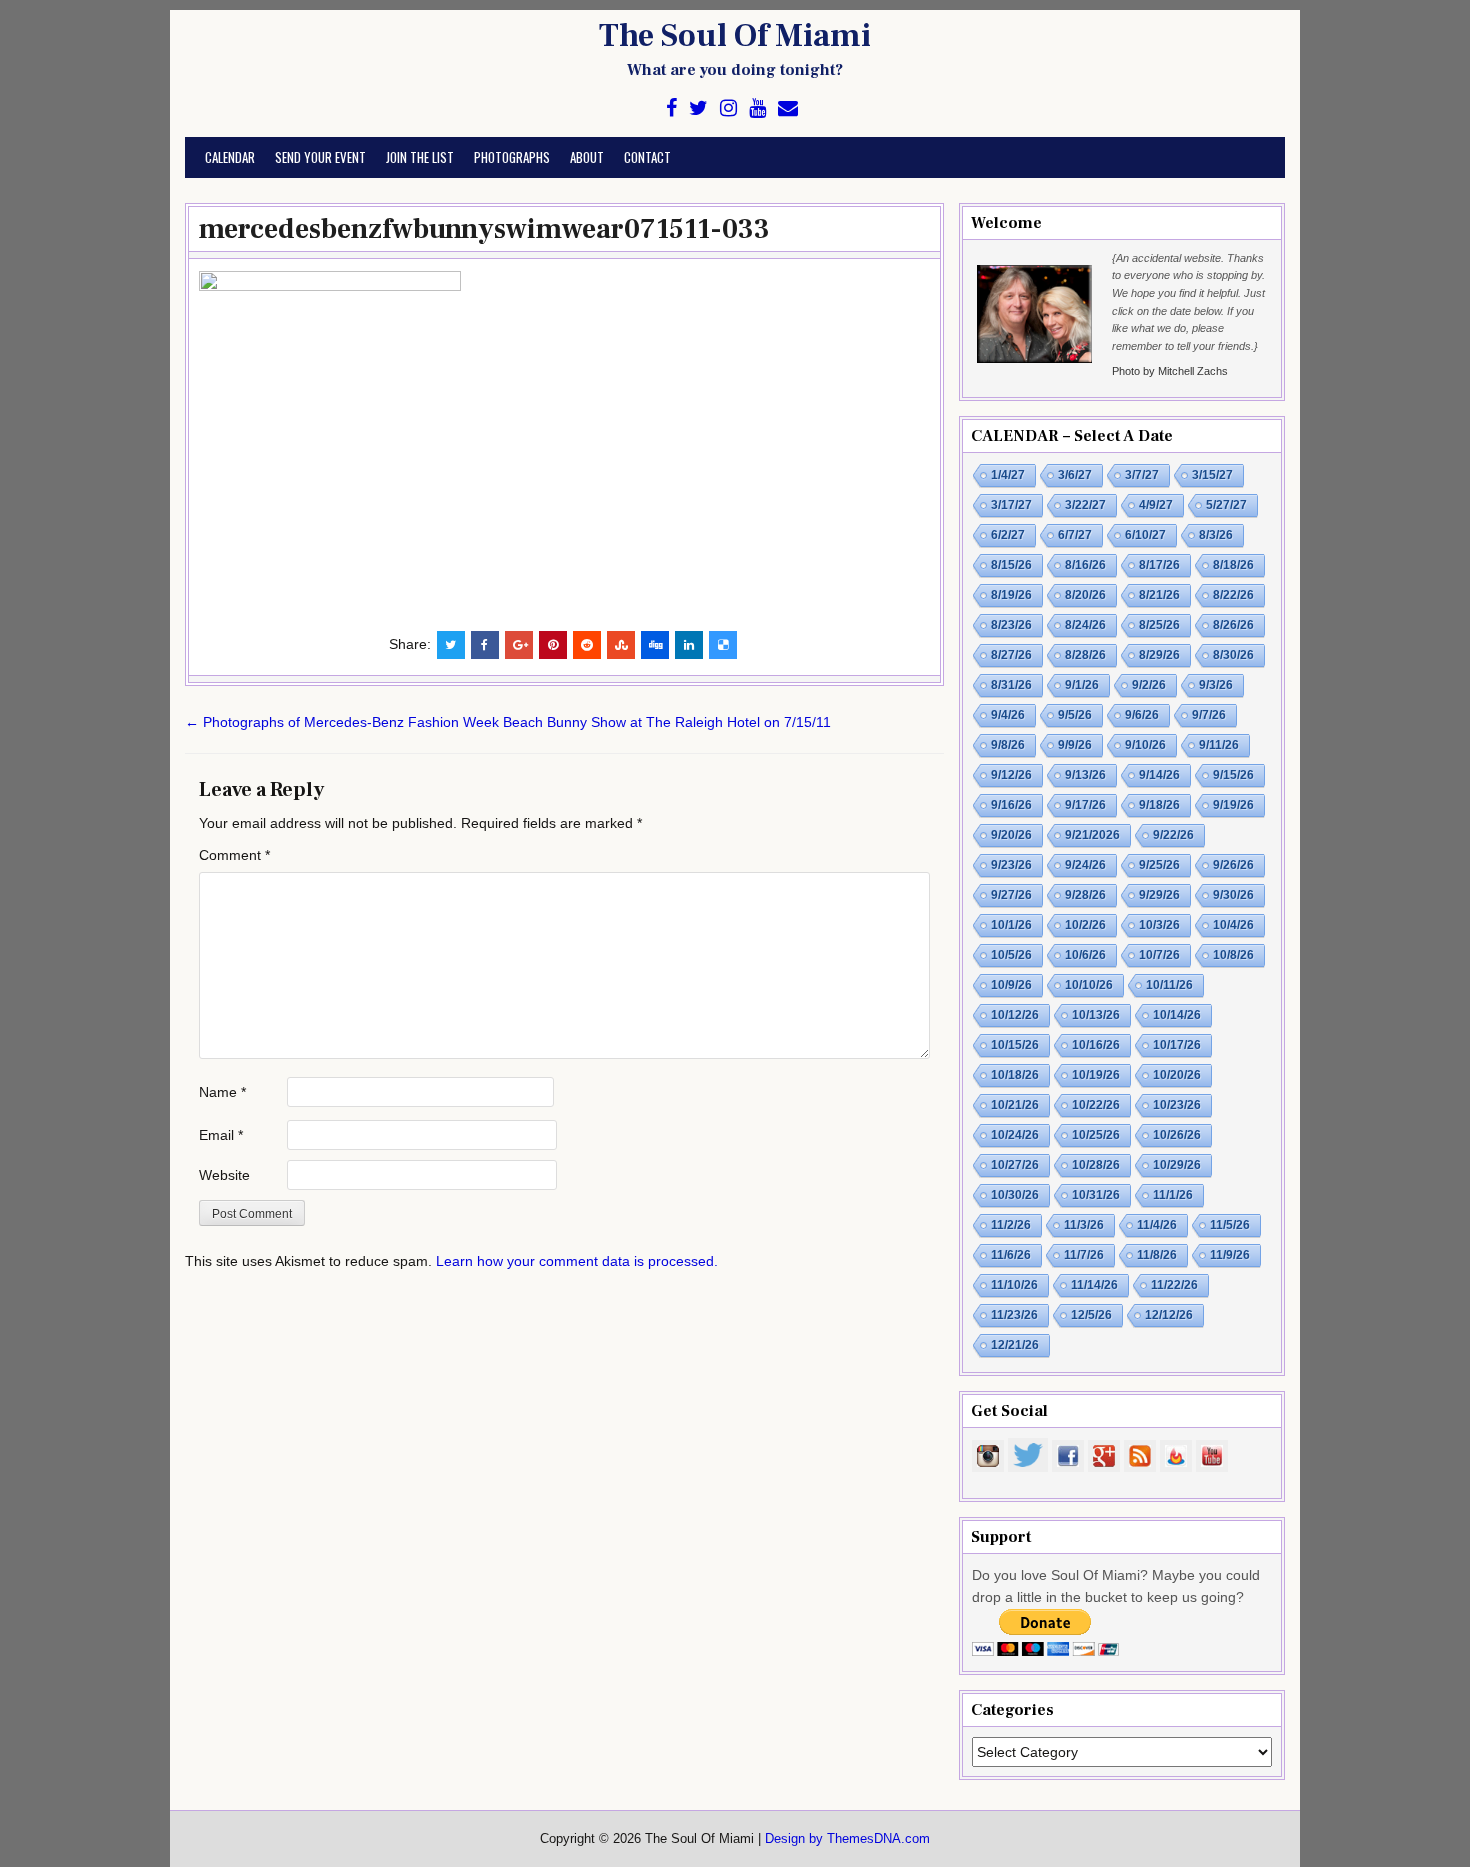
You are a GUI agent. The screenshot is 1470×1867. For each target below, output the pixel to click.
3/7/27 (1142, 475)
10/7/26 (1159, 955)
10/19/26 (1096, 1075)
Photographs (512, 157)
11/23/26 (1014, 1315)
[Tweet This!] (451, 645)
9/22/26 (1173, 835)
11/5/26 (1230, 1225)
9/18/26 (1159, 805)
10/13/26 (1096, 1015)
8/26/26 (1233, 625)
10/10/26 (1089, 985)
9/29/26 (1159, 895)
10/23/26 (1177, 1105)
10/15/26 (1015, 1045)
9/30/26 (1233, 895)
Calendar (230, 157)
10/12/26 (1015, 1015)
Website (224, 1175)
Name (222, 1092)
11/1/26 (1173, 1195)
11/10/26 (1014, 1285)
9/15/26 (1233, 775)
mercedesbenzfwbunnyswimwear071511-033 (484, 229)
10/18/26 (1015, 1075)
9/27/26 (1011, 895)
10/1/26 (1011, 925)
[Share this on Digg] (655, 645)
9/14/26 (1159, 775)
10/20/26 (1177, 1075)
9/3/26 (1216, 685)
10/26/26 (1177, 1135)
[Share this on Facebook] (485, 645)
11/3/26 (1084, 1225)
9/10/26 (1145, 745)
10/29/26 (1177, 1165)
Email (221, 1135)
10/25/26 (1096, 1135)
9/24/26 (1085, 865)
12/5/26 (1091, 1315)
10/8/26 (1233, 955)
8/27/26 (1011, 655)
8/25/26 (1159, 625)
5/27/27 (1226, 505)
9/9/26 (1075, 745)
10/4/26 (1233, 925)
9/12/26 (1011, 775)
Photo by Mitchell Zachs (1170, 371)
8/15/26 (1011, 565)
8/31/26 (1011, 685)
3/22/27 (1085, 505)
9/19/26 (1233, 805)
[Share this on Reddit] (587, 645)
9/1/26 (1082, 685)
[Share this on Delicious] (723, 645)
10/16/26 (1096, 1045)
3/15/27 (1212, 475)
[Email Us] (788, 108)
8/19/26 (1011, 595)
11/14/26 (1094, 1285)
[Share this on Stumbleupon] (621, 645)
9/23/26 (1011, 865)
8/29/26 (1159, 655)
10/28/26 (1096, 1165)
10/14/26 (1177, 1015)
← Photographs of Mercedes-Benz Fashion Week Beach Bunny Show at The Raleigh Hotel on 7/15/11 (508, 722)
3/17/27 (1011, 505)
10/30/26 (1015, 1195)
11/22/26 (1174, 1285)
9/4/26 (1008, 715)
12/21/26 (1015, 1345)
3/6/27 (1075, 475)
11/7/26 (1084, 1255)
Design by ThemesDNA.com (847, 1839)
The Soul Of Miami (735, 36)
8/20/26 (1085, 595)
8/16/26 (1085, 565)
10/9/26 (1011, 985)
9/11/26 (1219, 745)
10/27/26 (1015, 1165)
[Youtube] (757, 108)
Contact (647, 157)
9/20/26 (1011, 835)
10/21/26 (1015, 1105)
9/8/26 (1008, 745)
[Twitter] (698, 108)
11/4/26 (1157, 1225)
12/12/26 (1169, 1315)
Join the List (420, 157)
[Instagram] (728, 108)
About (587, 157)
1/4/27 (1008, 475)
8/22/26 (1233, 595)
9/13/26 (1085, 775)
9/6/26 (1142, 715)
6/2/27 (1008, 535)
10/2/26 (1085, 925)
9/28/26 (1085, 895)
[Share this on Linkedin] (689, 645)
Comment (234, 855)
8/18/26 (1233, 565)
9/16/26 (1011, 805)
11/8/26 (1157, 1255)
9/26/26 (1233, 865)
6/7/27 (1075, 535)
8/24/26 (1085, 625)
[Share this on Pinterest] (553, 645)
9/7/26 (1209, 715)
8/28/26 (1085, 655)
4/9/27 (1156, 505)
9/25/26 (1159, 865)
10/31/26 (1096, 1195)
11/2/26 (1011, 1225)
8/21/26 (1159, 595)
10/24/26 (1015, 1135)
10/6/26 (1085, 955)
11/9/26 (1230, 1255)
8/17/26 (1159, 565)
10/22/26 (1096, 1105)
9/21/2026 (1092, 835)
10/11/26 (1169, 985)
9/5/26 (1075, 715)
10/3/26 (1159, 925)
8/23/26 (1011, 625)
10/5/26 (1011, 955)
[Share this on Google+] (519, 645)
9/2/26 (1149, 685)
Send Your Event (320, 157)
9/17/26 (1085, 805)
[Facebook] (671, 108)
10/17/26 (1177, 1045)
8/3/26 (1216, 535)
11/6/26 (1011, 1255)
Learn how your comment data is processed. (577, 1261)
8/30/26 (1233, 655)
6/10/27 (1145, 535)
